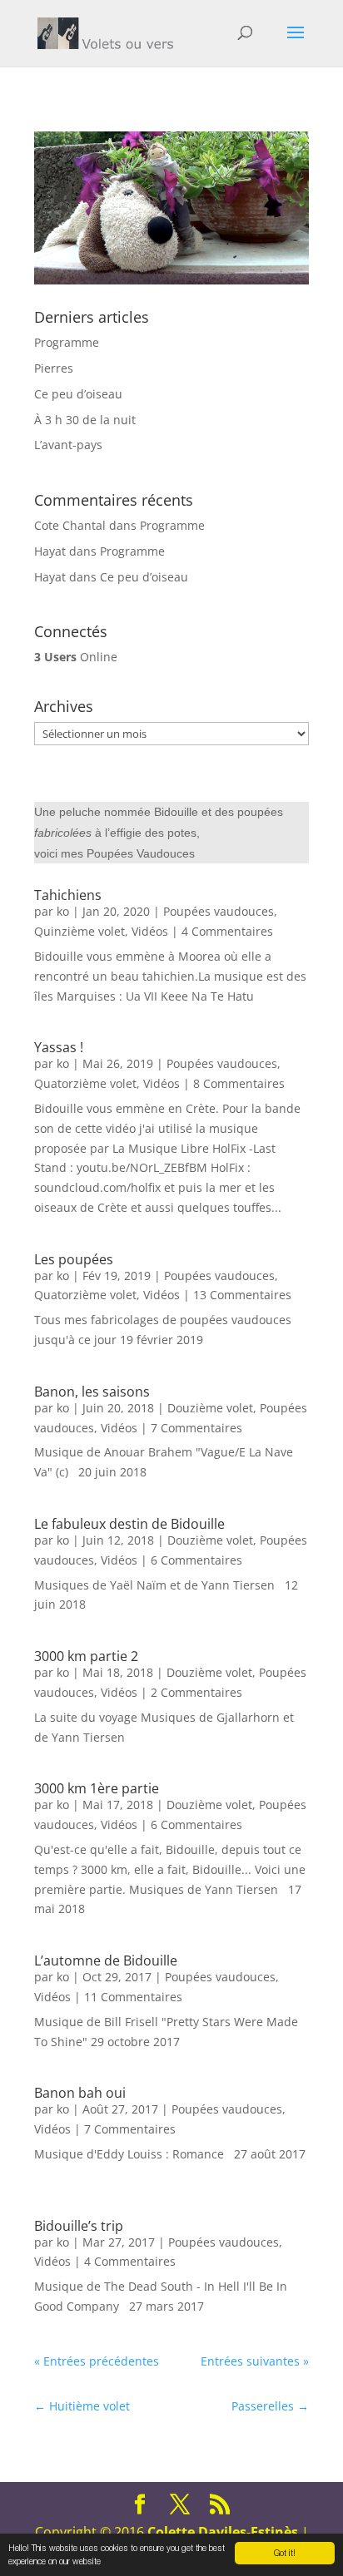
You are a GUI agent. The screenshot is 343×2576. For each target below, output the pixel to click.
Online (76, 657)
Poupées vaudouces (219, 911)
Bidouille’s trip (79, 2226)
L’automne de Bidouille (106, 1960)
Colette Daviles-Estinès (223, 2532)
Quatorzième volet (85, 1083)
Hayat (50, 551)
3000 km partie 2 (86, 1656)
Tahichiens (68, 895)
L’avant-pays (68, 445)
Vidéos (150, 931)
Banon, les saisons (92, 1392)
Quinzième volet (80, 931)
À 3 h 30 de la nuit (85, 420)
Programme (67, 342)
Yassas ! (59, 1047)
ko (63, 911)
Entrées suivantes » (255, 2361)
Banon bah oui (80, 2093)
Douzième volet (210, 1408)
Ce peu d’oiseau (78, 394)
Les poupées (74, 1259)
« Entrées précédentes (97, 2361)
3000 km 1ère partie (97, 1788)
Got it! (285, 2553)
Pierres (54, 368)
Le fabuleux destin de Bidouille (129, 1524)
